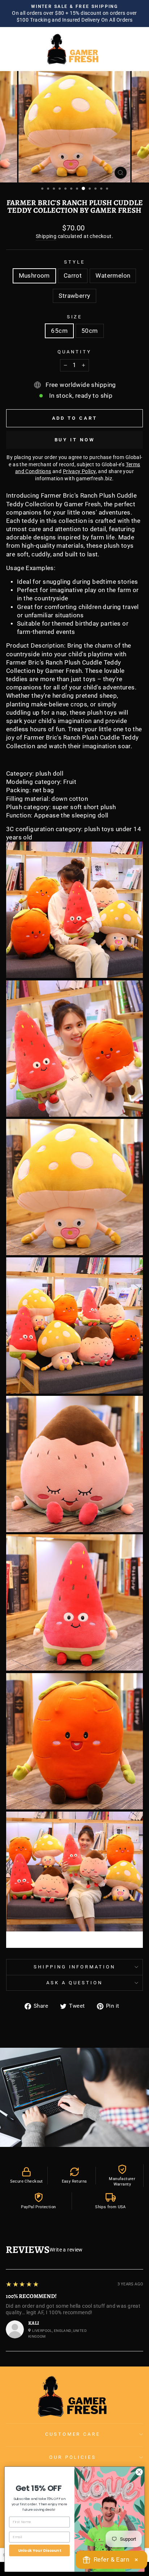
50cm (90, 331)
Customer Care (73, 2434)
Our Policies (73, 2457)
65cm (59, 331)
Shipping (46, 236)
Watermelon (113, 276)
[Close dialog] (139, 2472)
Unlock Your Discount (40, 2550)
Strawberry (74, 296)
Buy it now (75, 440)
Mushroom (34, 276)
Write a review (66, 2250)
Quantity (74, 352)
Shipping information (75, 1967)
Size (75, 317)
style (74, 262)
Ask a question (74, 1983)
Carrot (73, 276)
